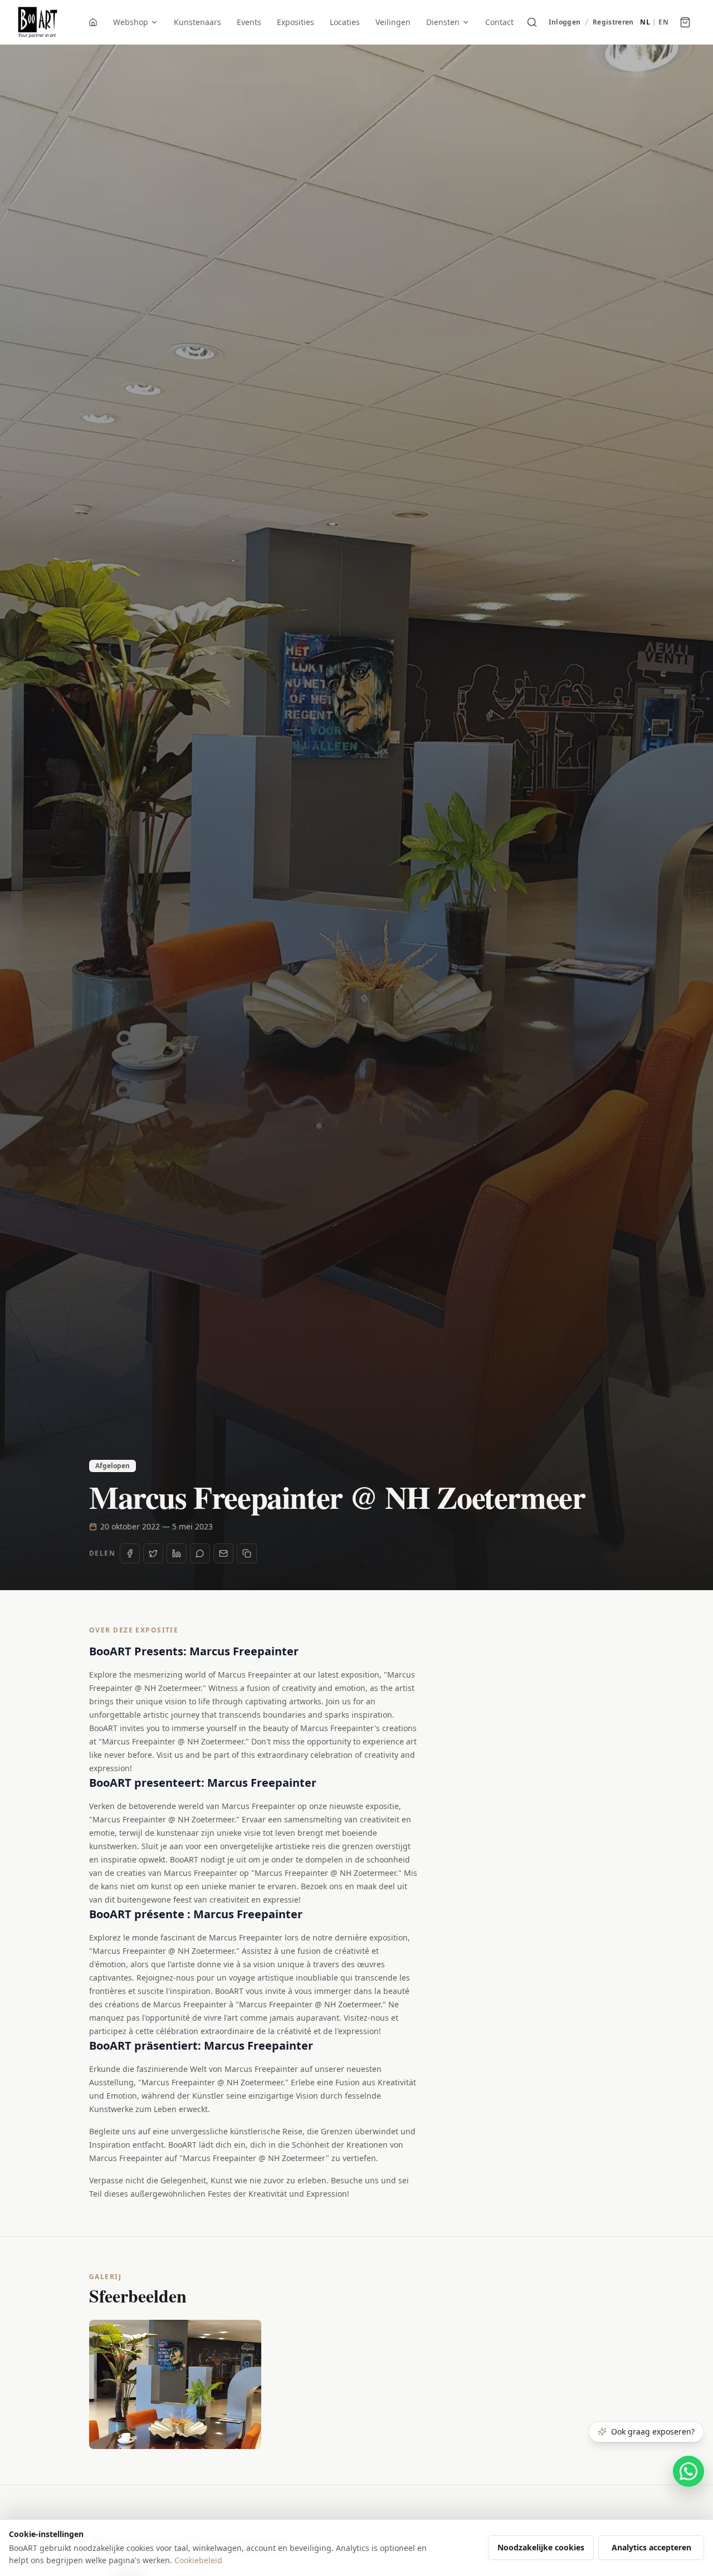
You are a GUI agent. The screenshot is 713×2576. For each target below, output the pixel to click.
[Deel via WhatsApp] (200, 1553)
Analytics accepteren (651, 2547)
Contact (499, 22)
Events (249, 22)
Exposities (296, 22)
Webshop (131, 22)
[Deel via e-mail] (223, 1553)
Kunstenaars (197, 22)
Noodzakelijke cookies (541, 2547)
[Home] (93, 22)
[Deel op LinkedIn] (177, 1553)
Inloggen (565, 22)
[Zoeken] (532, 22)
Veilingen (393, 22)
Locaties (345, 22)
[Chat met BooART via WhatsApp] (688, 2471)
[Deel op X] (153, 1553)
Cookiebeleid (198, 2560)
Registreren (613, 22)
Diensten (443, 22)
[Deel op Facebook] (130, 1553)
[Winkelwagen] (685, 22)
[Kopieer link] (247, 1553)
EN (663, 22)
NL (645, 22)
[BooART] (38, 22)
